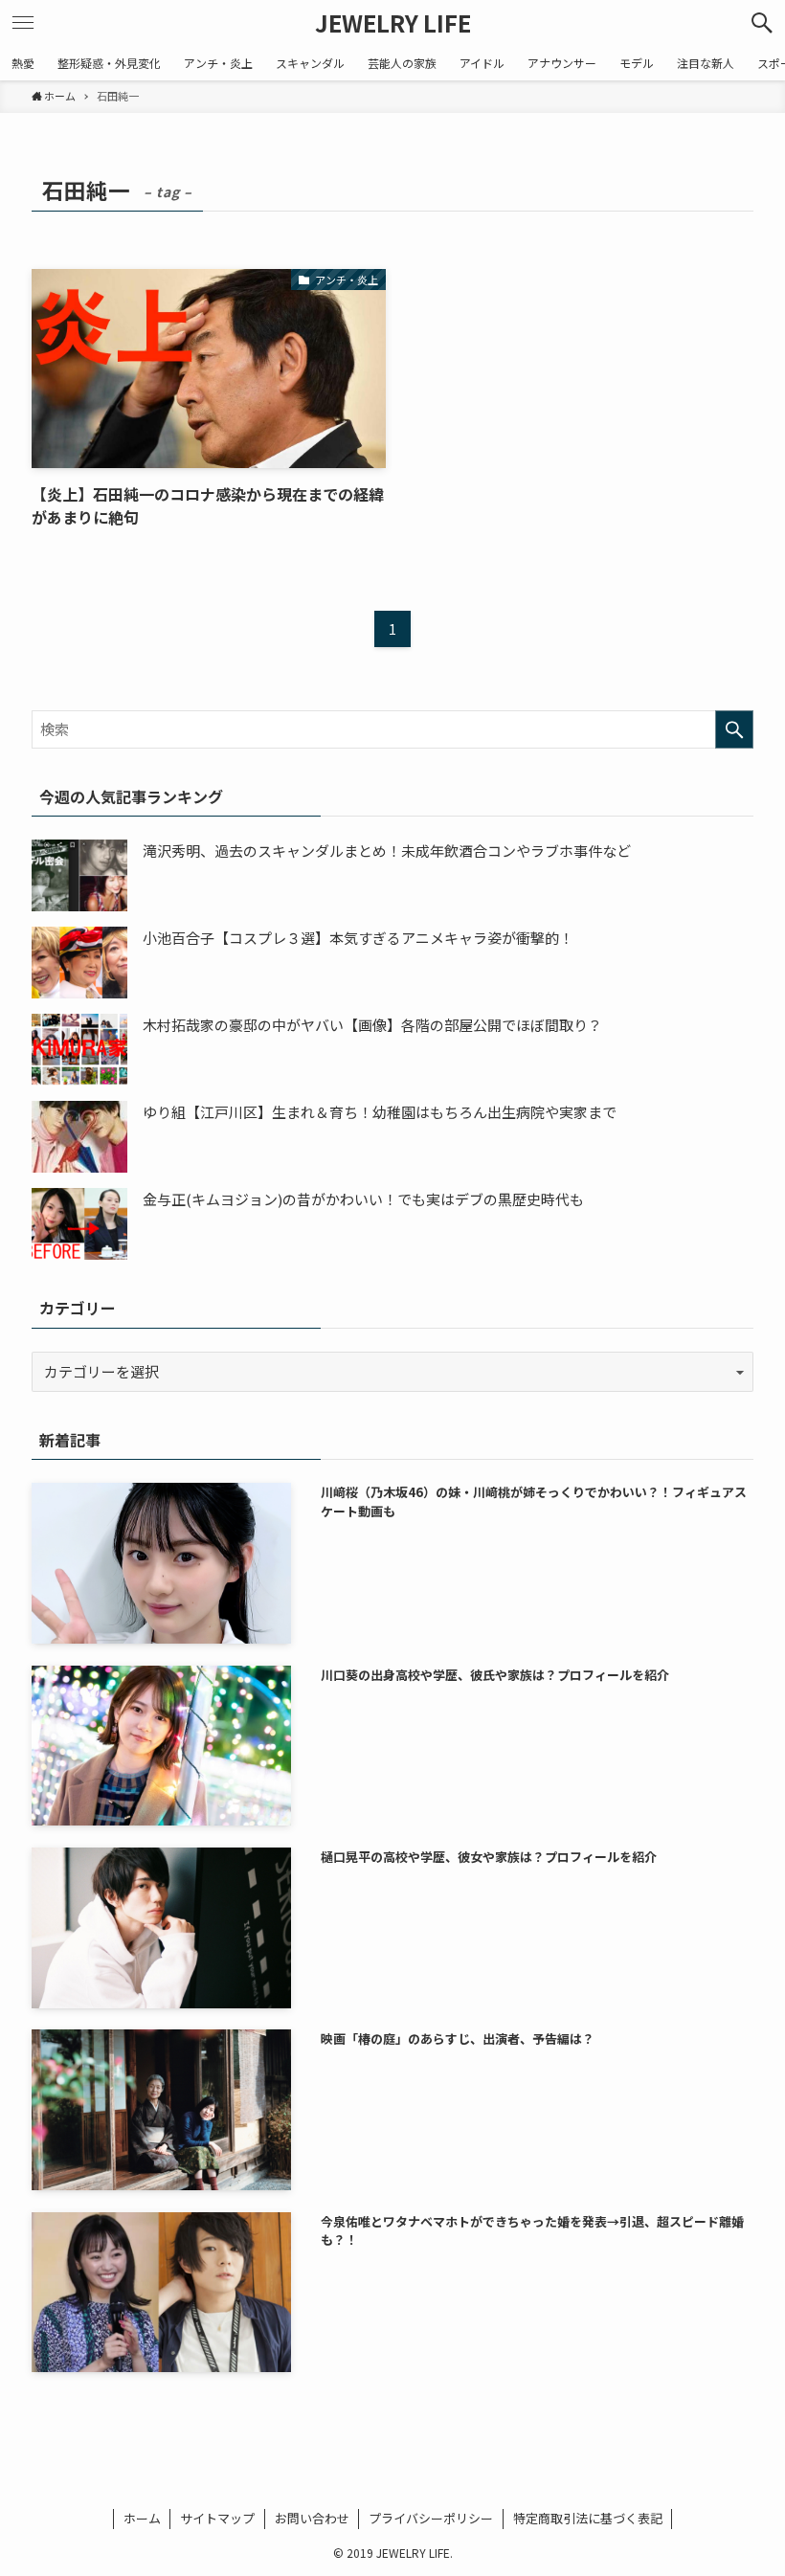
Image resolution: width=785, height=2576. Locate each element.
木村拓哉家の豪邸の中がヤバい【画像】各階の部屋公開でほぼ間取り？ (372, 1025)
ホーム (142, 2518)
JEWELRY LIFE (393, 23)
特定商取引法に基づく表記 (588, 2518)
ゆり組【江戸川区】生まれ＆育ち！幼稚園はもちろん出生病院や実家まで (380, 1112)
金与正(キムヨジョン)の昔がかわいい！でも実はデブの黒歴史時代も (363, 1199)
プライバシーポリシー (431, 2518)
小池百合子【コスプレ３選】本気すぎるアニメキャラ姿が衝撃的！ (358, 938)
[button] (762, 23)
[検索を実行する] (734, 729)
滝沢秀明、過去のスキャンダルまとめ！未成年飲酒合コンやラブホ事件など (387, 851)
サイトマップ (217, 2518)
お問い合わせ (312, 2518)
